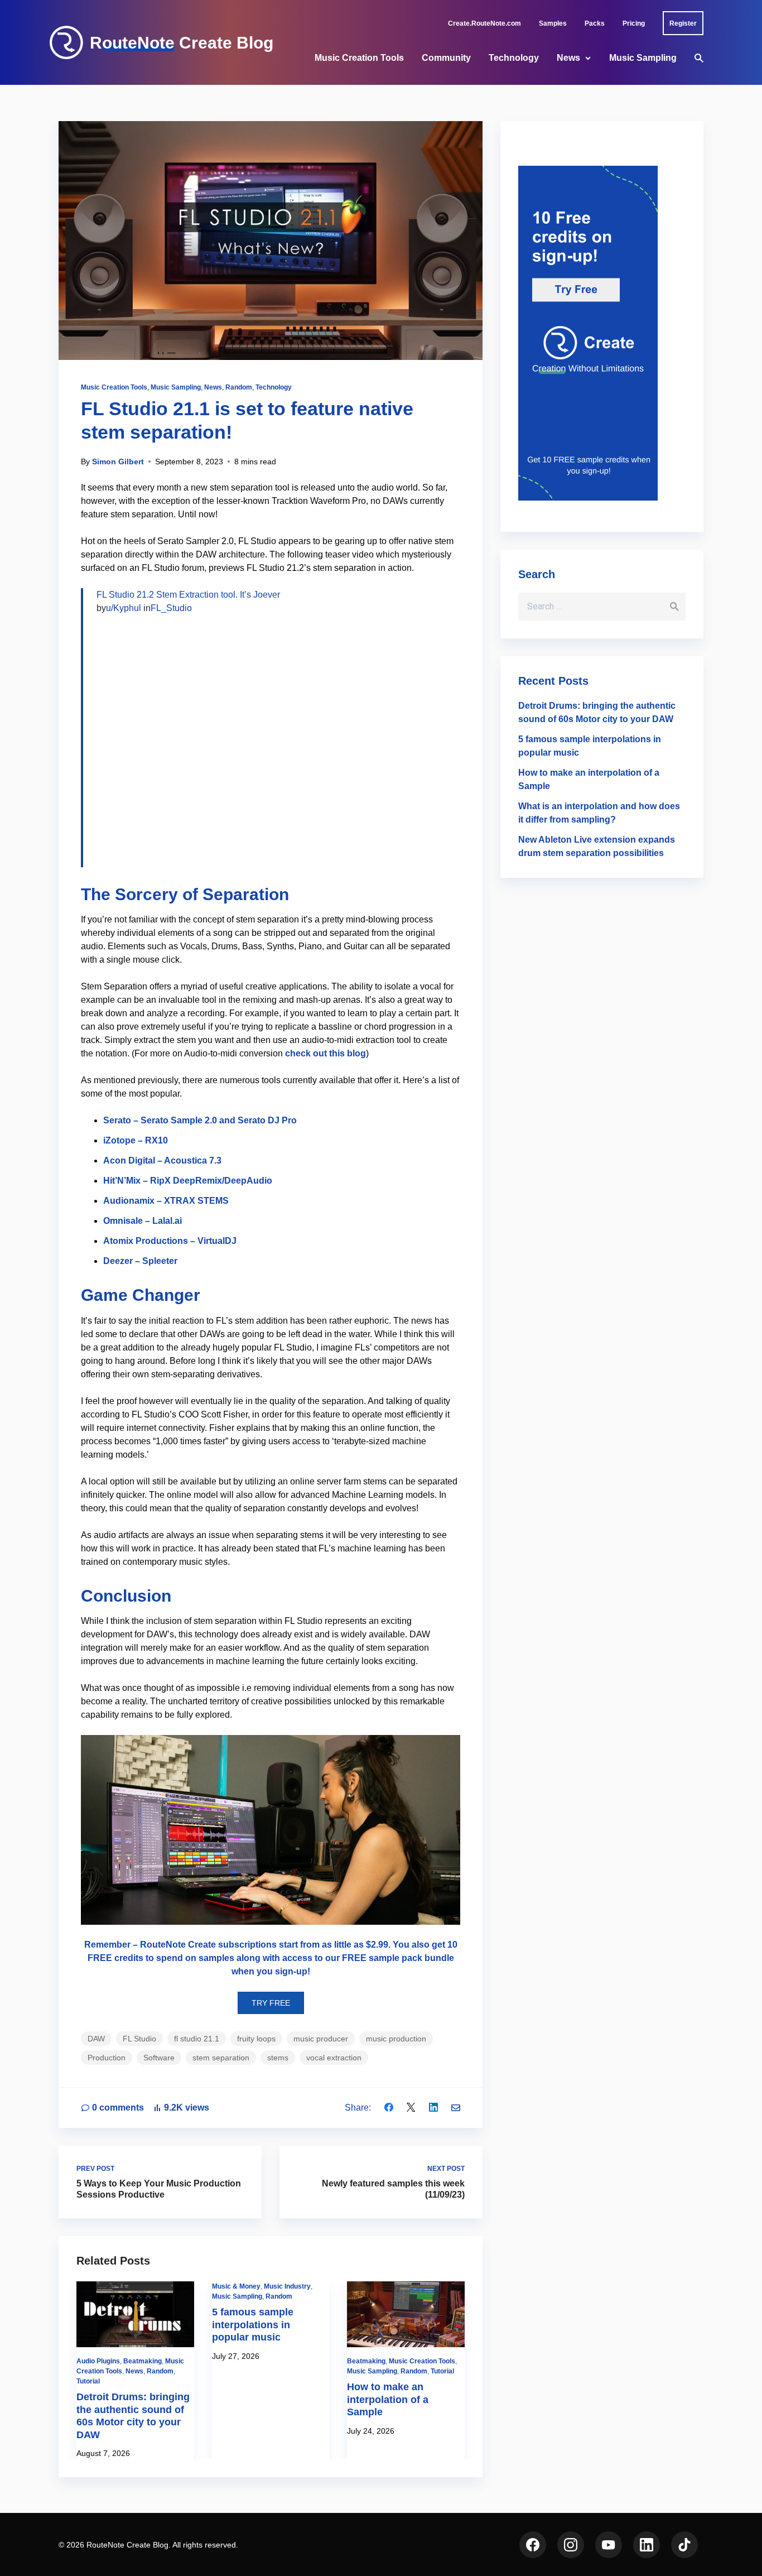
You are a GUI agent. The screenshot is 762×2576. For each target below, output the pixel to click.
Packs (595, 23)
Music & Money (236, 2286)
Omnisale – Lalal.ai (143, 1221)
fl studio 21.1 (197, 2039)
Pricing (634, 23)
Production (107, 2058)
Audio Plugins (98, 2361)
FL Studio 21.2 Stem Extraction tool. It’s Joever (188, 595)
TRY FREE (271, 2003)
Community (446, 58)
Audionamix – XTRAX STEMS (166, 1201)
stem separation (221, 2058)
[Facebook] (389, 2108)
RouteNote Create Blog (182, 43)
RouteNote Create (178, 1945)
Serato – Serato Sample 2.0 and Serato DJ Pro (200, 1120)
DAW (96, 2039)
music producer (321, 2039)
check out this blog (325, 1053)
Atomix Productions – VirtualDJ (170, 1241)
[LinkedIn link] (647, 2545)
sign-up (291, 1971)
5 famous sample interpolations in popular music (253, 2325)
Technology (514, 58)
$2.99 (377, 1945)
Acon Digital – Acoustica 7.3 (162, 1160)
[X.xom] (411, 2108)
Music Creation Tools (359, 58)
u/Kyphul (124, 608)
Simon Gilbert (118, 462)
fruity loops (256, 2039)
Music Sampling (643, 58)
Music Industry (287, 2286)
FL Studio (139, 2039)
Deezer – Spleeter (140, 1261)
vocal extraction (334, 2058)
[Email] (456, 2108)
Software (159, 2058)
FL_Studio (171, 608)
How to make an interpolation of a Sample (388, 2399)
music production (396, 2039)
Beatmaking (143, 2361)
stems (278, 2058)
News (568, 58)
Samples (553, 23)
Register (683, 23)
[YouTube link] (609, 2545)
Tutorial (88, 2381)
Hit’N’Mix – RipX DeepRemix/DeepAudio (188, 1181)
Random (239, 387)
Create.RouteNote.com (484, 23)
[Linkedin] (433, 2108)
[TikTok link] (684, 2545)
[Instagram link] (571, 2545)
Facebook (533, 2545)
